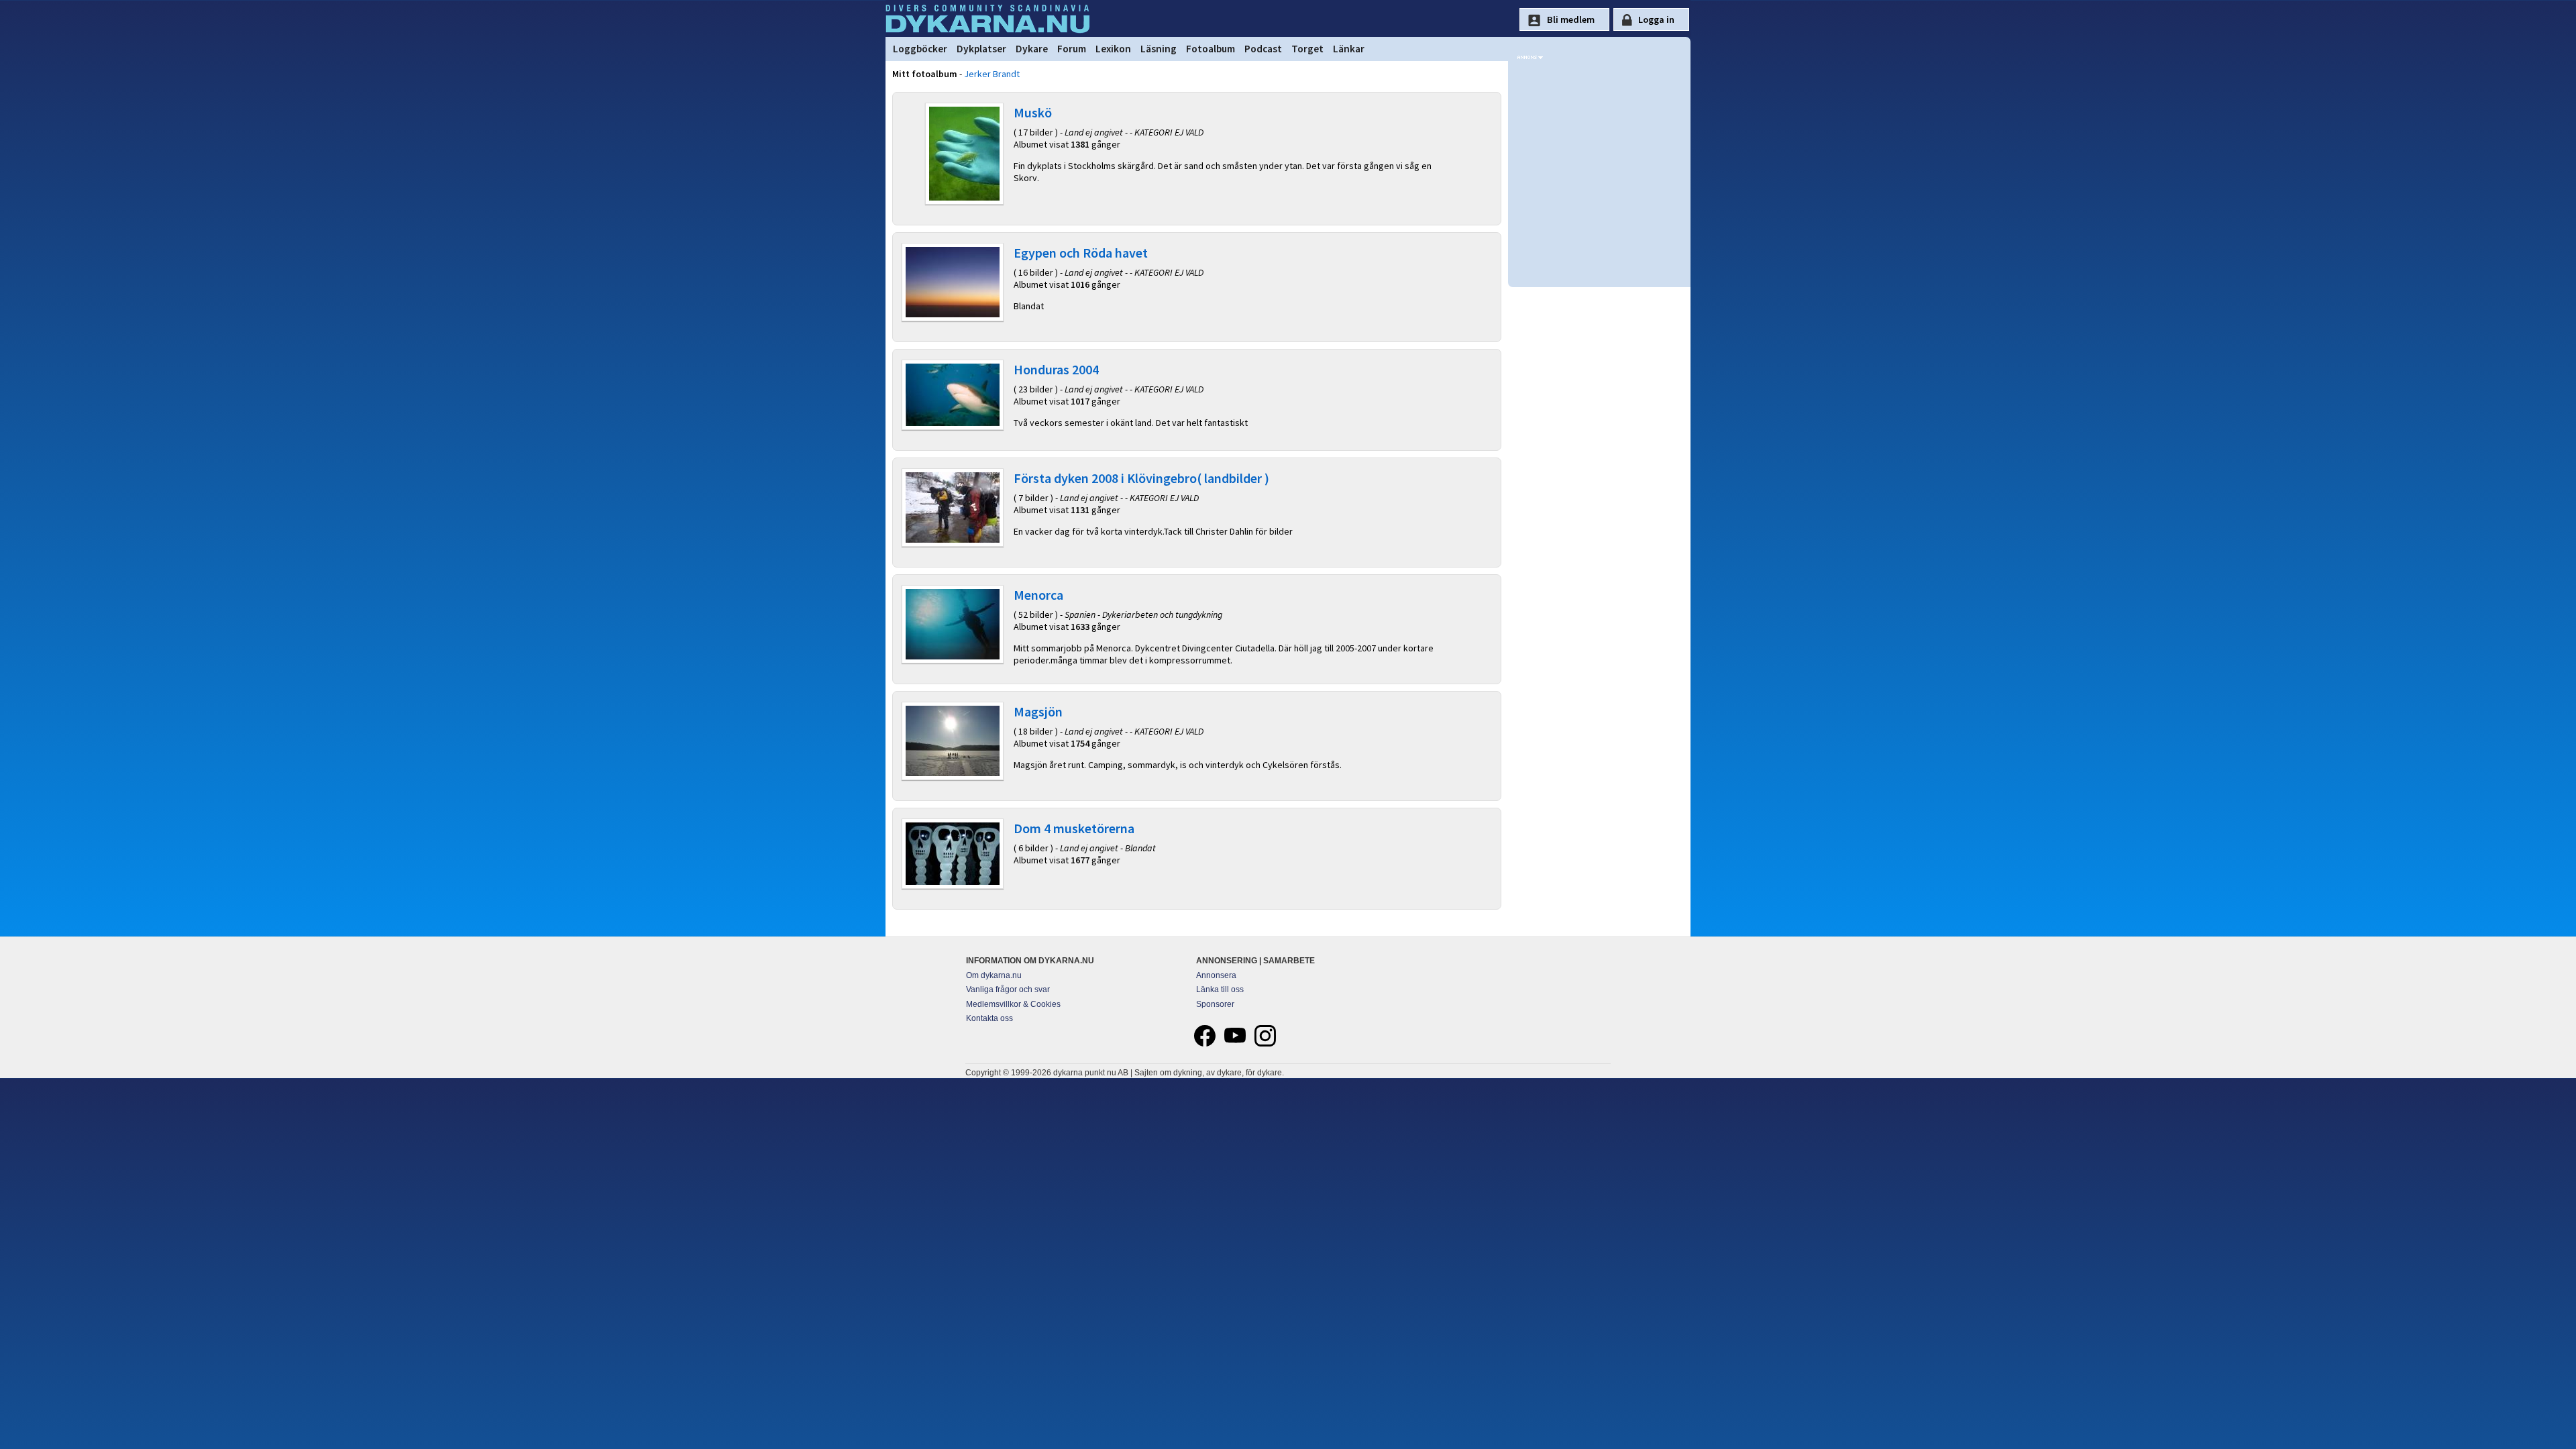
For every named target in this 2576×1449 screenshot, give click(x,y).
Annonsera (1216, 975)
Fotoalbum (1211, 49)
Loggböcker (920, 49)
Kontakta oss (989, 1018)
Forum (1072, 49)
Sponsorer (1215, 1004)
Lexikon (1113, 49)
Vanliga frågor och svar (1008, 989)
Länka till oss (1220, 989)
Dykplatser (981, 49)
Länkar (1349, 49)
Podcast (1263, 49)
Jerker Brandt (992, 74)
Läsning (1159, 49)
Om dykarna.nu (994, 975)
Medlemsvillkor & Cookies (1013, 1004)
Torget (1307, 49)
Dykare (1032, 49)
